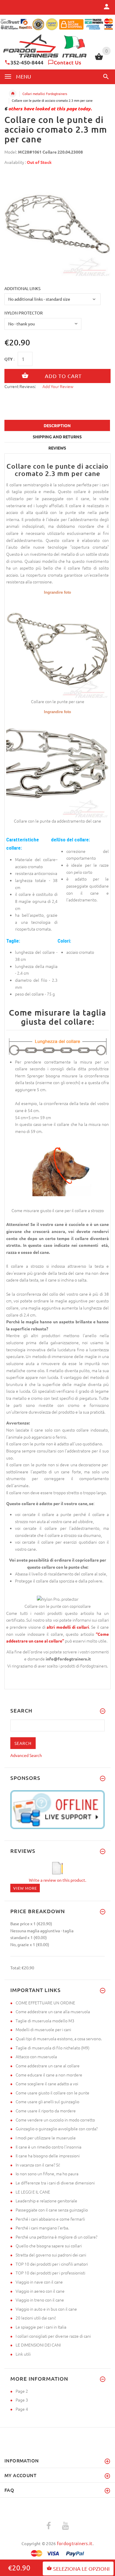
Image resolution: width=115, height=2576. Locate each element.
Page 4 (22, 2409)
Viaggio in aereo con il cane (40, 2291)
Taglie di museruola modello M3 (45, 2021)
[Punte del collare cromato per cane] (57, 766)
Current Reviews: (20, 386)
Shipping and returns (57, 437)
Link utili (23, 2354)
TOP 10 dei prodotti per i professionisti (50, 2273)
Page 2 (22, 2391)
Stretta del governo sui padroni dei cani (51, 2255)
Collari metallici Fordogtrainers (45, 94)
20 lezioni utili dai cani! (36, 2318)
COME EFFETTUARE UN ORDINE (45, 2003)
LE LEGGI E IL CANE (33, 2192)
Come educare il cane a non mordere (49, 2075)
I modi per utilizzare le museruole (46, 2138)
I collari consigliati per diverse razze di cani (53, 2336)
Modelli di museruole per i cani (43, 2029)
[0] (99, 59)
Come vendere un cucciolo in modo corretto (55, 2120)
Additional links (22, 288)
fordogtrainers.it (75, 2543)
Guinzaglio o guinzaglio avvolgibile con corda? (57, 2129)
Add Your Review (58, 386)
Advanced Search (26, 1755)
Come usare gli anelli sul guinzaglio (47, 2101)
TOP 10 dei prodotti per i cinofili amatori (52, 2264)
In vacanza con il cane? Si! (38, 2165)
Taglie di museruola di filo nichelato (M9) (52, 2048)
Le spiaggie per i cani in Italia (41, 2327)
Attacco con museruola (36, 2056)
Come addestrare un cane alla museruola (53, 2011)
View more (25, 1888)
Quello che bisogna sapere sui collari (49, 2246)
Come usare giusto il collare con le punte (52, 2093)
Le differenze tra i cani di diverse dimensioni (55, 2183)
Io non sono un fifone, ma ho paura (47, 2174)
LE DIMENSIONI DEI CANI (38, 2345)
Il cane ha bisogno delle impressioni (48, 2156)
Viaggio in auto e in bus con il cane (46, 2309)
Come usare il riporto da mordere (46, 2111)
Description (57, 425)
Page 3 (22, 2400)
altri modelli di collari (68, 1627)
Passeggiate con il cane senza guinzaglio (52, 2210)
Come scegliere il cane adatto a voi (47, 2084)
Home (13, 94)
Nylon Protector (24, 313)
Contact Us (67, 62)
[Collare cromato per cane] (57, 646)
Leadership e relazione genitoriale (46, 2201)
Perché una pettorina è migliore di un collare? (56, 2237)
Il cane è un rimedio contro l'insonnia (49, 2147)
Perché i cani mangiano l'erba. (42, 2228)
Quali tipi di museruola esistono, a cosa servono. (59, 2038)
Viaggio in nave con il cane (39, 2282)
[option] (57, 223)
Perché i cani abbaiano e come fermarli (50, 2219)
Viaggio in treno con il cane (40, 2300)
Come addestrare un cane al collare (48, 2066)
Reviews (57, 448)
